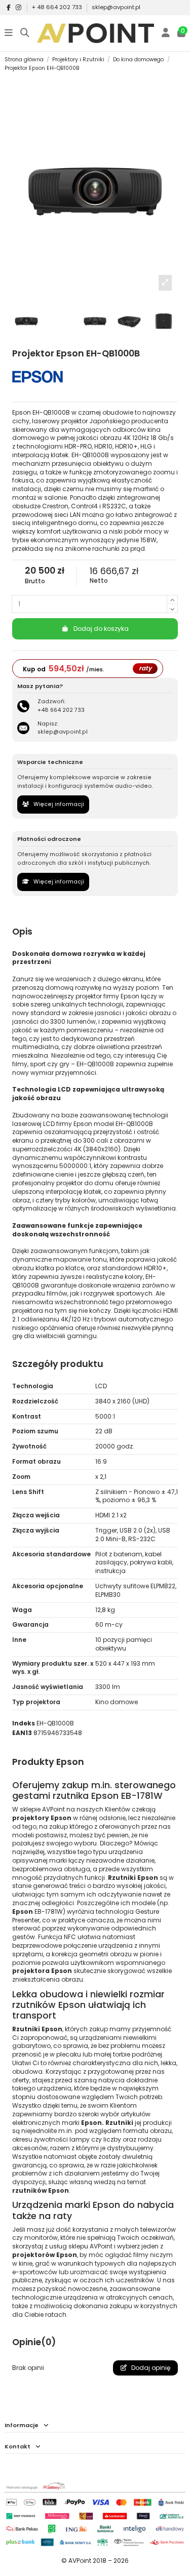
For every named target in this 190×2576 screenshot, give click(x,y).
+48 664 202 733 (61, 710)
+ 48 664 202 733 (58, 7)
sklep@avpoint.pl (116, 7)
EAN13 (22, 1733)
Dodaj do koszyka (101, 629)
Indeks (24, 1723)
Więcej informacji (58, 804)
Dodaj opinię (150, 2368)
